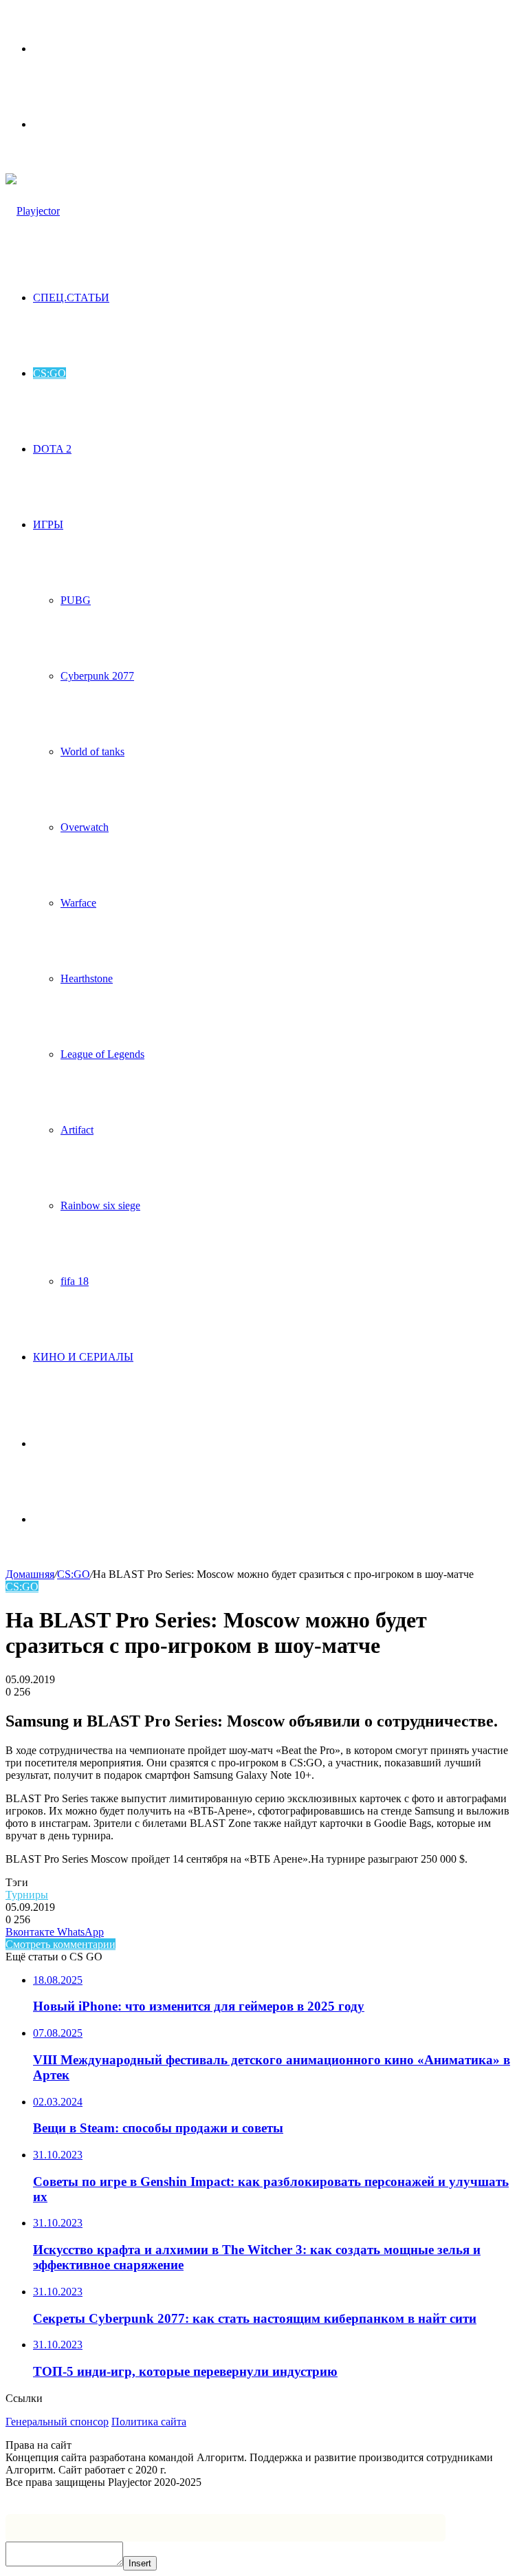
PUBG (76, 600)
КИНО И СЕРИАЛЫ (83, 1357)
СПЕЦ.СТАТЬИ (71, 297)
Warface (78, 903)
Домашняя (30, 1574)
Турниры (27, 1895)
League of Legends (102, 1054)
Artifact (77, 1130)
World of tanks (92, 751)
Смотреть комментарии (60, 1944)
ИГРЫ (48, 524)
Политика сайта (149, 2422)
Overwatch (85, 827)
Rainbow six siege (100, 1205)
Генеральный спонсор (57, 2422)
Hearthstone (87, 978)
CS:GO (49, 373)
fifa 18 (75, 1281)
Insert (140, 2563)
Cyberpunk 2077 (97, 676)
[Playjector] (33, 211)
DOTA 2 (52, 449)
